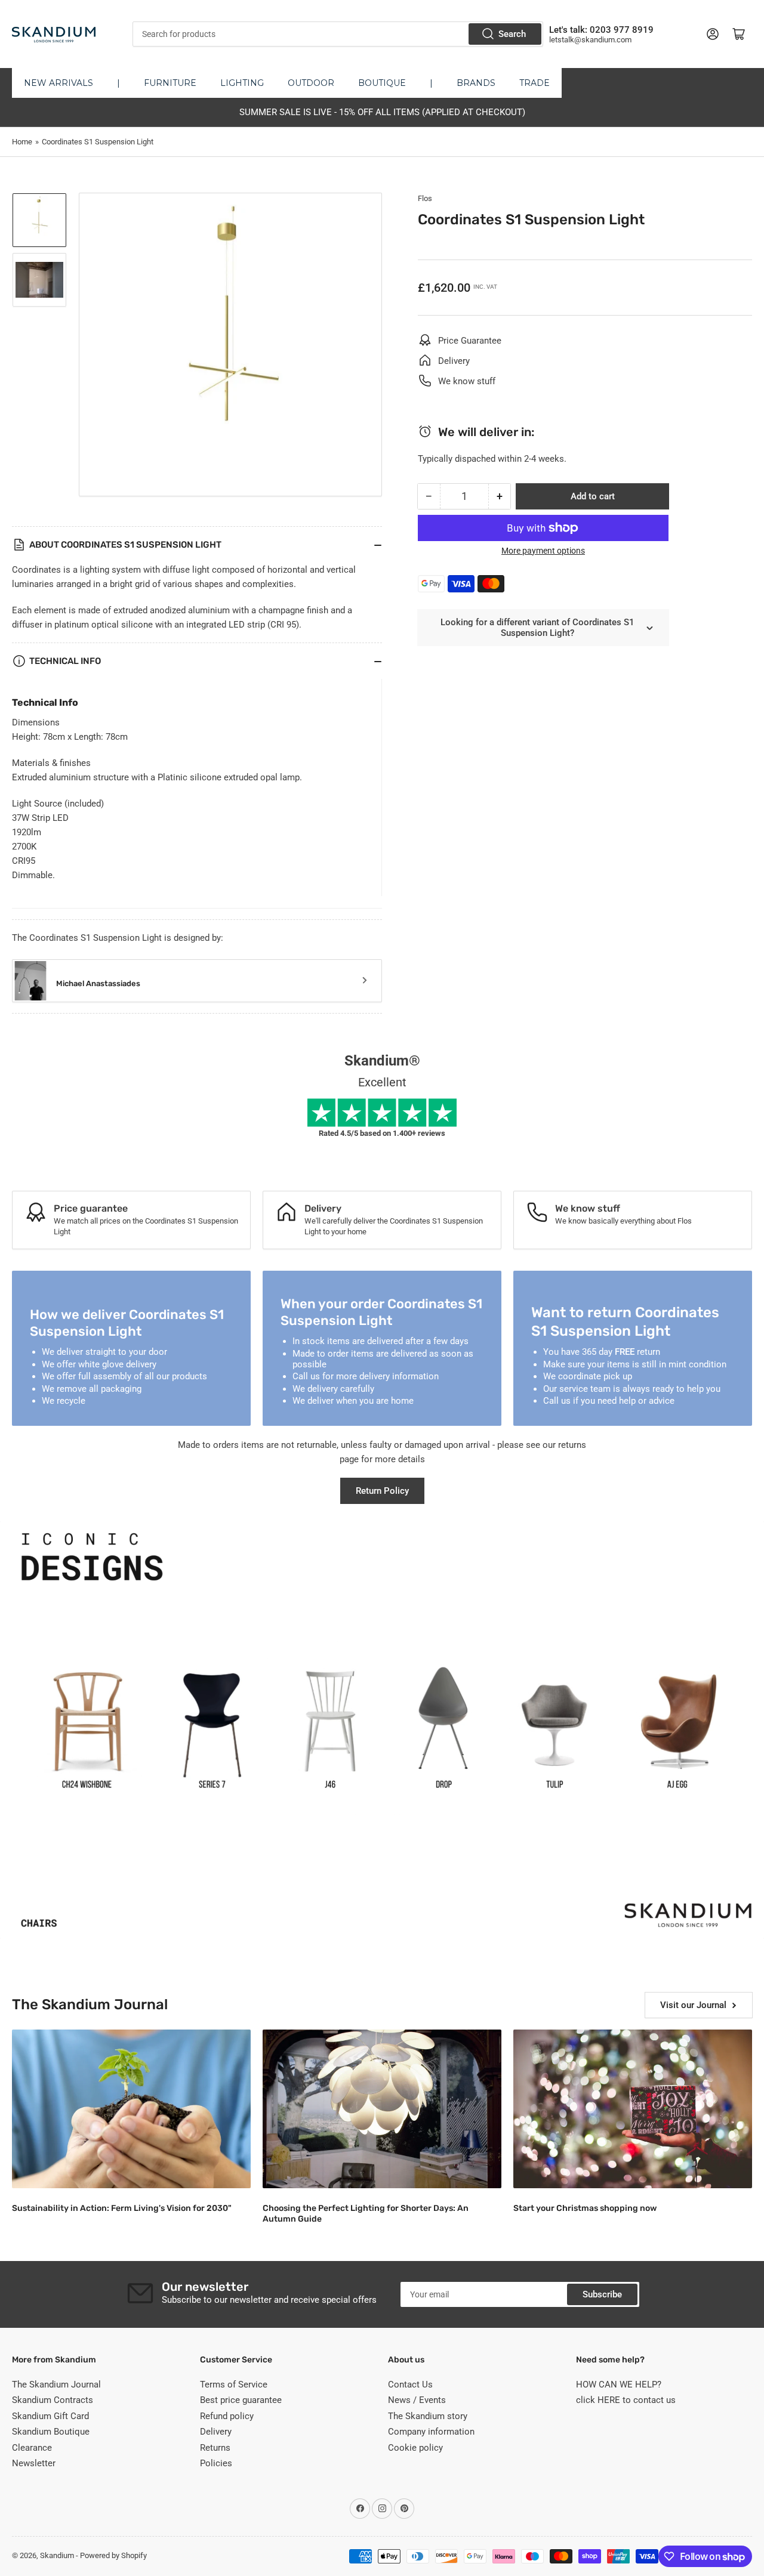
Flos (425, 198)
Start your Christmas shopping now (585, 2208)
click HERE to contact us (626, 2400)
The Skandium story (428, 2416)
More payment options (543, 551)
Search (512, 34)
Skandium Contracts (53, 2400)
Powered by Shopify (113, 2555)
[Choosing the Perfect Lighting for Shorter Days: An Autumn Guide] (382, 2109)
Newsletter (34, 2463)
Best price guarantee (241, 2400)
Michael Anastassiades (98, 983)
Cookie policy (415, 2448)
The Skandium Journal (56, 2385)
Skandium (57, 2555)
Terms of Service (234, 2385)
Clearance (32, 2448)
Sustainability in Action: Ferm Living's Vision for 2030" (122, 2208)
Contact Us (410, 2385)
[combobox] (338, 34)
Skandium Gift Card (50, 2416)
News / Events (417, 2400)
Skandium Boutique (51, 2432)
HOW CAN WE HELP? (619, 2385)
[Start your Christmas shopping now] (633, 2109)
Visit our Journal (693, 2005)
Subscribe (602, 2294)
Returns (215, 2448)
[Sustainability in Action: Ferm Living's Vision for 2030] (131, 2109)
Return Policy (382, 1491)
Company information (431, 2432)
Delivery (216, 2432)
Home (22, 142)
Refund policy (227, 2416)
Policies (216, 2463)
